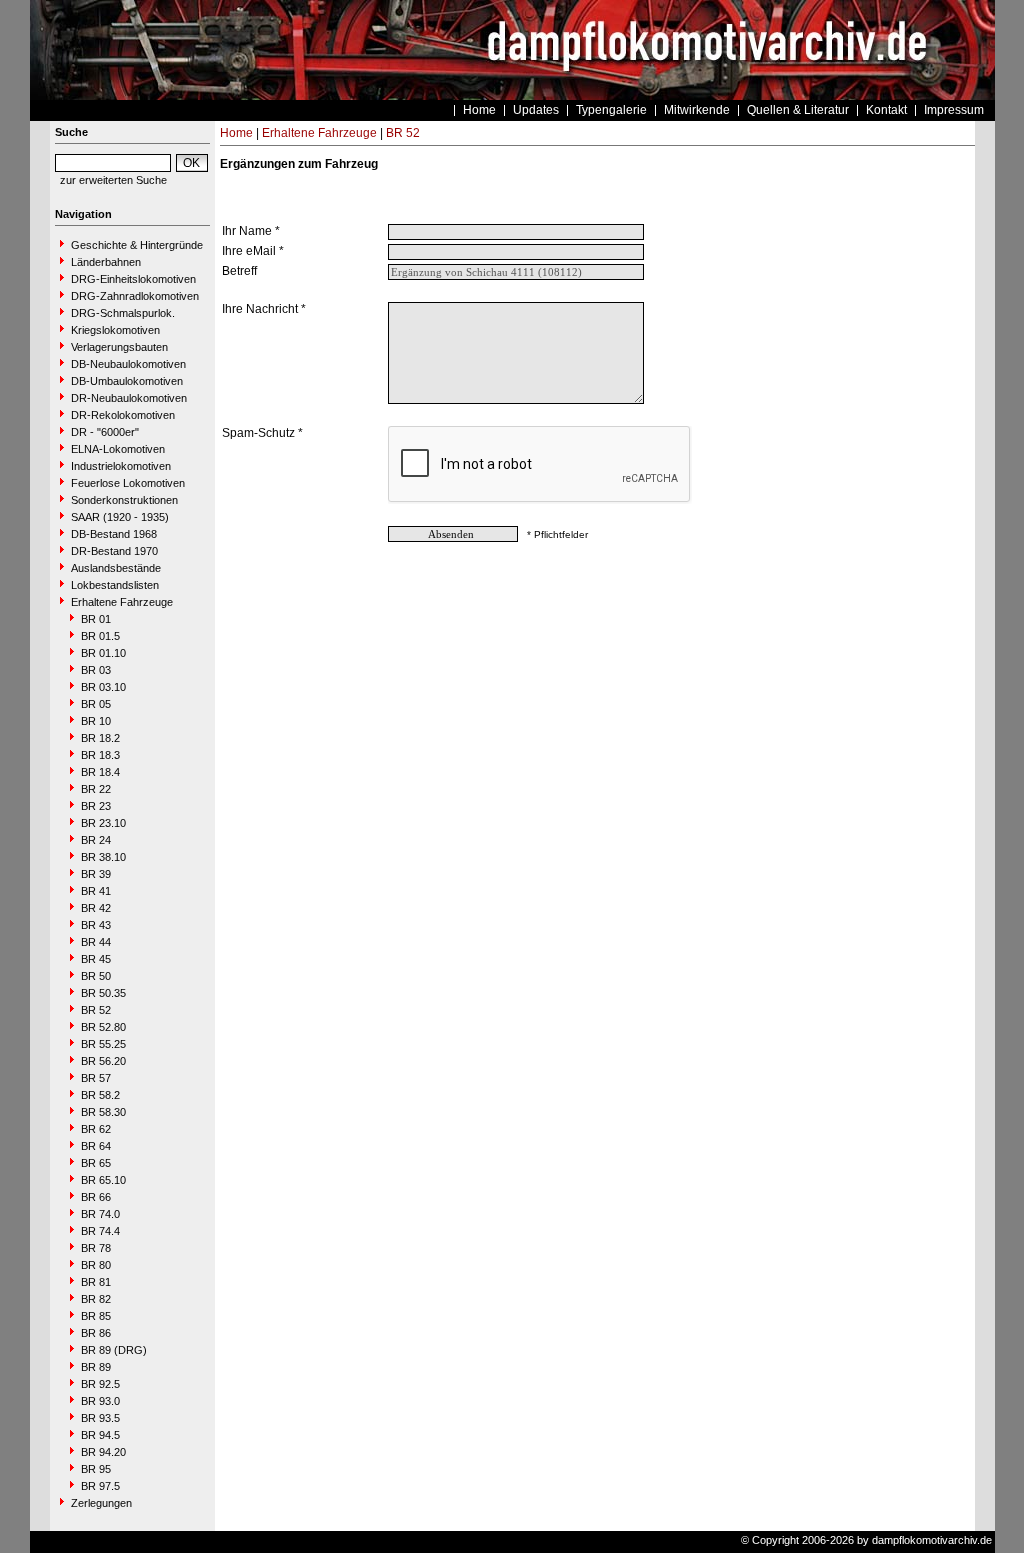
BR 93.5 (100, 1418)
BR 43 (96, 925)
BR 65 (96, 1163)
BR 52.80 (103, 1027)
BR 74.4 (100, 1231)
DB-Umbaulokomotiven (127, 381)
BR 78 (96, 1248)
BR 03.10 (103, 687)
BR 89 (96, 1367)
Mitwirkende (697, 110)
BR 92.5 (100, 1384)
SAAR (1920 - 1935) (120, 517)
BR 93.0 (100, 1401)
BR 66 (96, 1197)
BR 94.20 (103, 1452)
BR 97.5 (100, 1486)
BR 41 (96, 891)
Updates (536, 110)
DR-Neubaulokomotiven (129, 398)
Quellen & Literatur (798, 110)
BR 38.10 (103, 857)
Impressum (954, 110)
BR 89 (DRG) (114, 1350)
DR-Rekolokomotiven (123, 415)
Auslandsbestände (116, 568)
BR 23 (96, 806)
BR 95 (96, 1469)
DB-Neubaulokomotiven (128, 364)
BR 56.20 (103, 1061)
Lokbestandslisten (115, 585)
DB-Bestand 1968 (114, 534)
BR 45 (96, 959)
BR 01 (96, 619)
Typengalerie (611, 110)
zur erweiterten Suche (113, 180)
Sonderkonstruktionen (124, 500)
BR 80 (96, 1265)
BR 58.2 (100, 1095)
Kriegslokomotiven (115, 330)
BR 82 (96, 1299)
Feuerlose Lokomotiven (128, 483)
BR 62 (96, 1129)
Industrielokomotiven (121, 466)
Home (479, 110)
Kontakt (886, 110)
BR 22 (96, 789)
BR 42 (96, 908)
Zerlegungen (101, 1503)
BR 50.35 (103, 993)
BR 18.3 (100, 755)
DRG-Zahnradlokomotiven (135, 296)
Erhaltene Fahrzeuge (122, 602)
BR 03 (96, 670)
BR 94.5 (100, 1435)
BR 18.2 (100, 738)
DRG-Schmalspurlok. (123, 313)
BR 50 (96, 976)
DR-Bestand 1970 (114, 551)
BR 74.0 (100, 1214)
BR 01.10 (103, 653)
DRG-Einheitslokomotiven (133, 279)
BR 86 (96, 1333)
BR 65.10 (103, 1180)
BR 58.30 (103, 1112)
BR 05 (96, 704)
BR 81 (96, 1282)
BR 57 (96, 1078)
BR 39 (96, 874)
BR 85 (96, 1316)
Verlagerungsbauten (119, 347)
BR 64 (96, 1146)
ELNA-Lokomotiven (118, 449)
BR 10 (96, 721)
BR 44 (96, 942)
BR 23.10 (103, 823)
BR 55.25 (103, 1044)
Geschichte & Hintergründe (137, 245)
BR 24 (96, 840)
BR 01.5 (100, 636)
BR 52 (96, 1010)
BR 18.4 (100, 772)
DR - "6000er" (105, 432)
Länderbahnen (106, 262)
